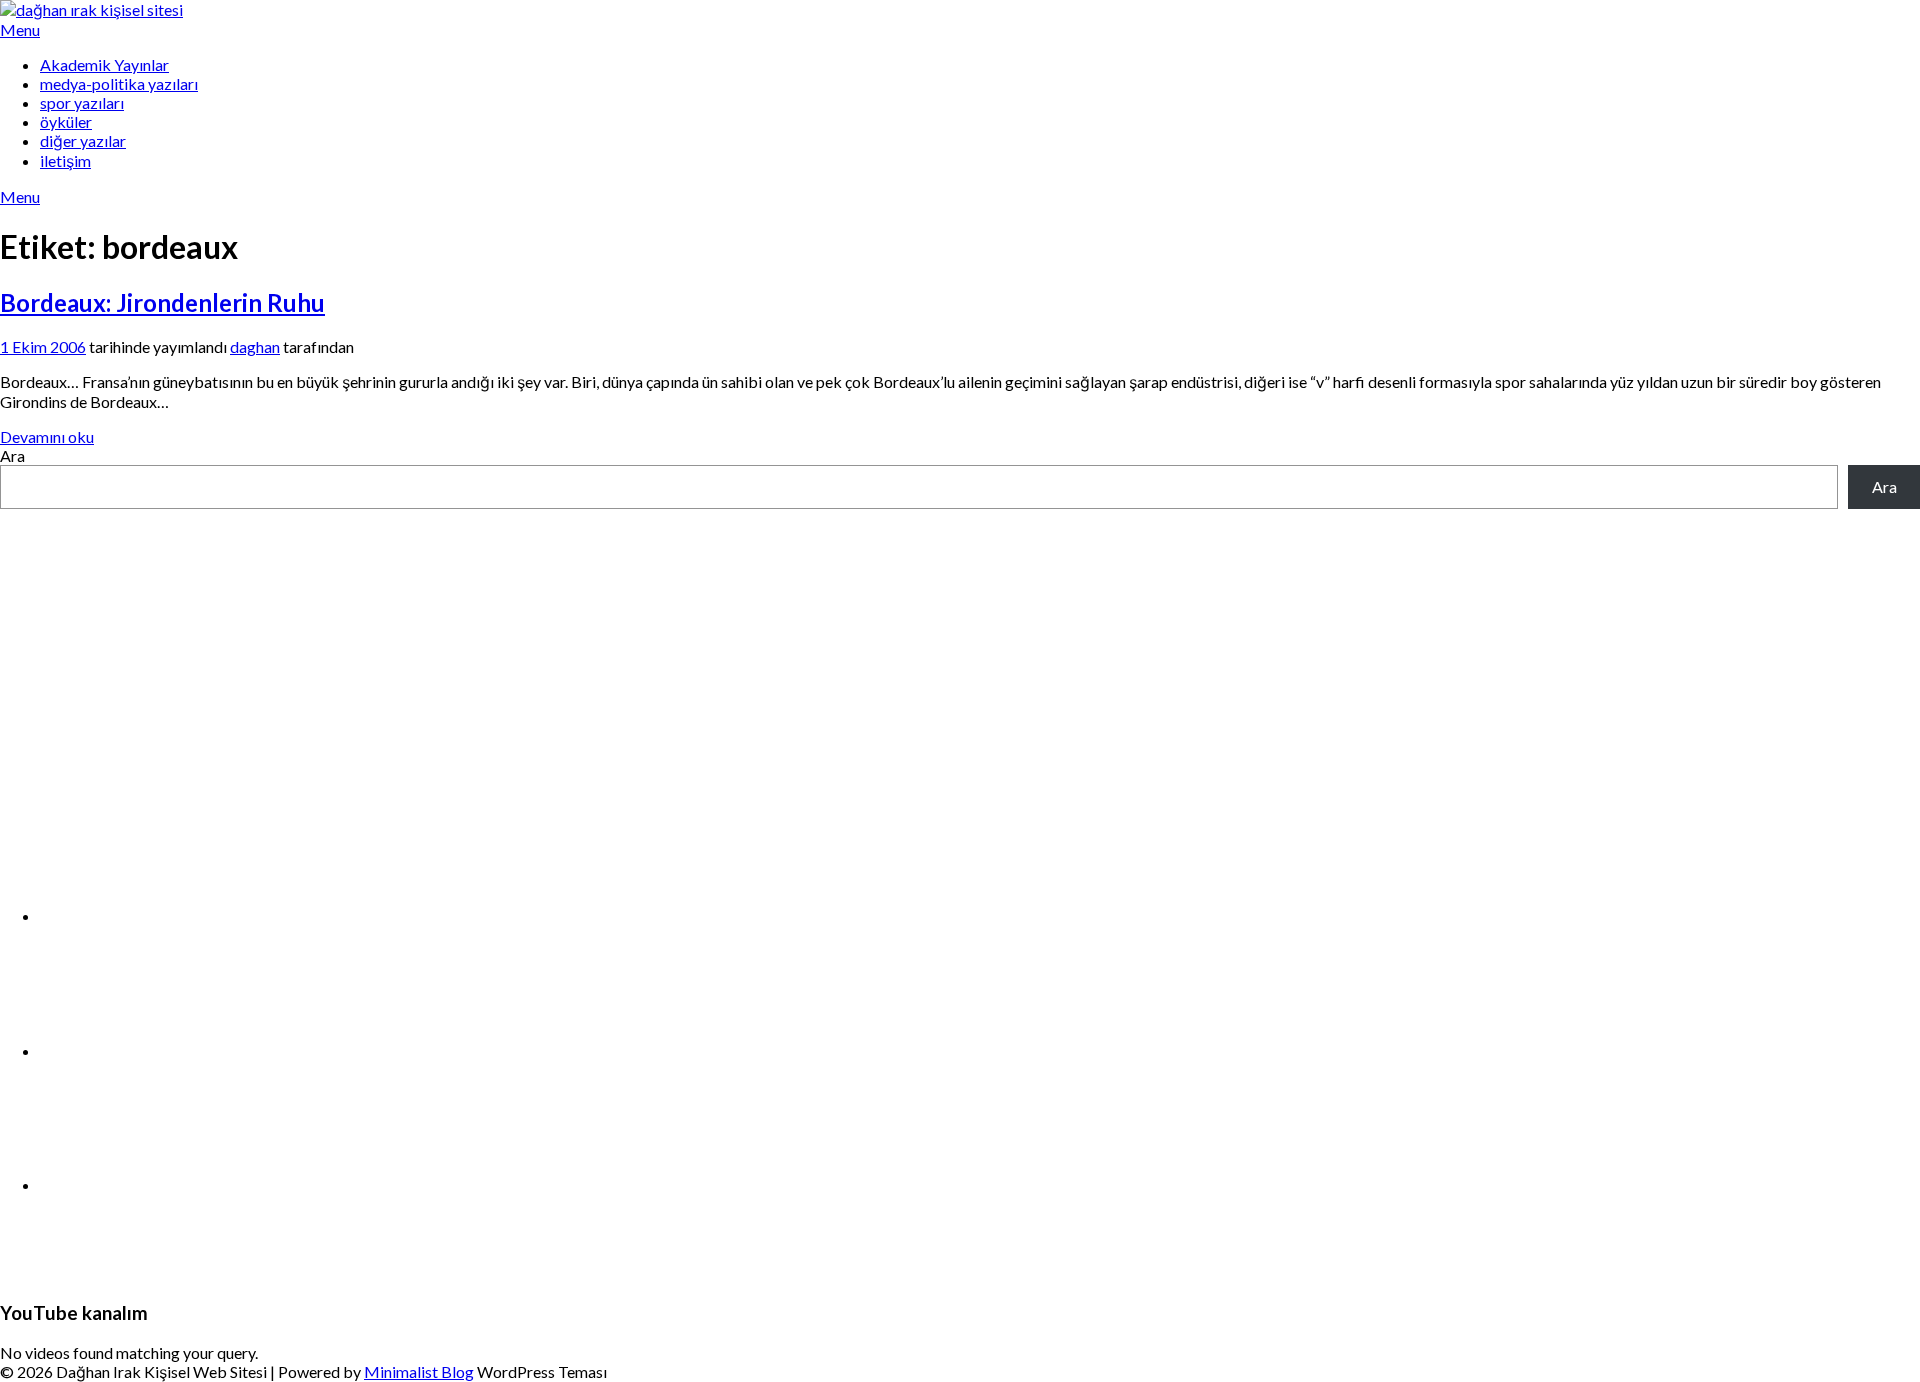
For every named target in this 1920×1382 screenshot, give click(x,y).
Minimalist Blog (419, 1371)
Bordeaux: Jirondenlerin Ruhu (162, 302)
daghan (255, 346)
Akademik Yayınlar (104, 64)
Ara (12, 455)
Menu (20, 29)
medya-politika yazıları (119, 83)
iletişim (65, 160)
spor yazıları (82, 102)
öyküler (66, 121)
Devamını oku (47, 436)
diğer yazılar (83, 140)
